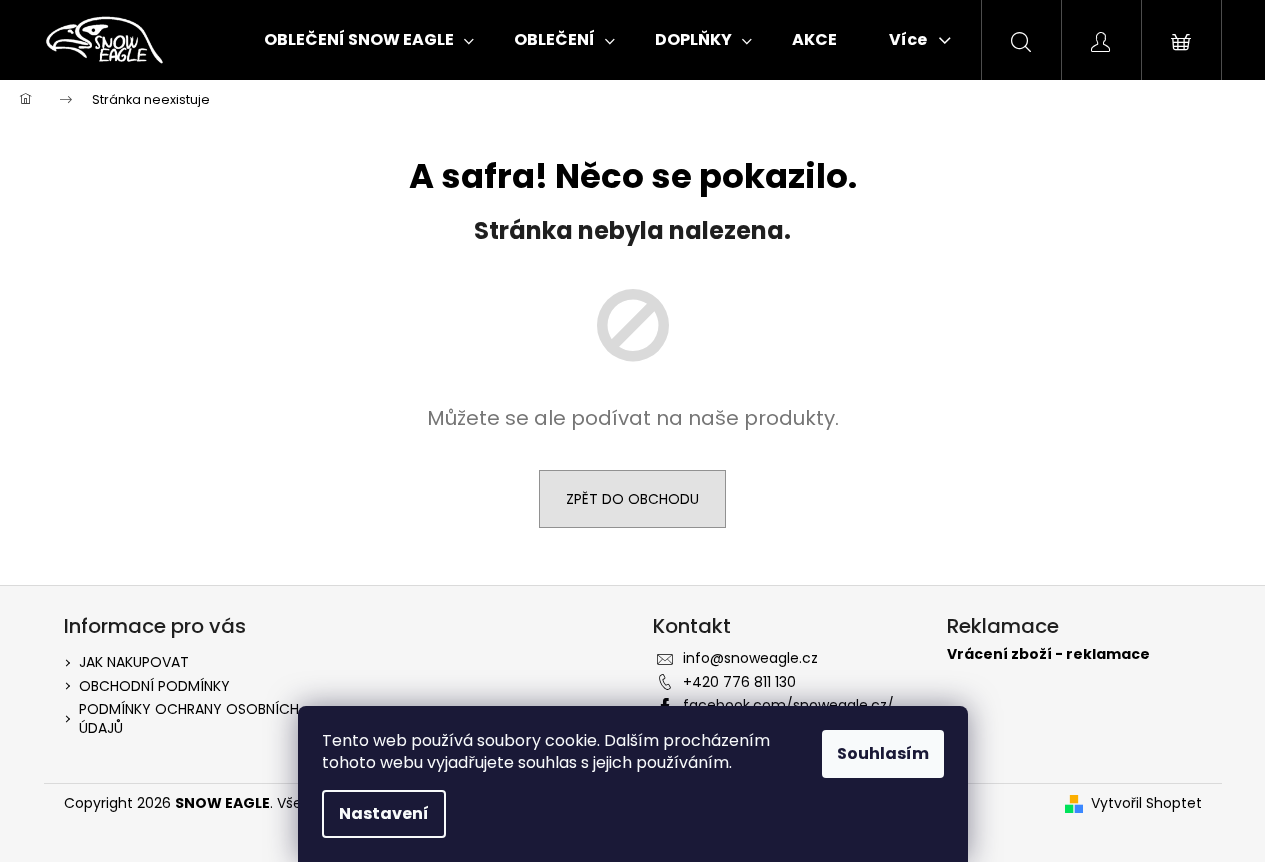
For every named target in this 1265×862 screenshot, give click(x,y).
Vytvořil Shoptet (1146, 803)
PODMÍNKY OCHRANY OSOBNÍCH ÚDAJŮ (189, 718)
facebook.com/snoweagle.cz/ (788, 705)
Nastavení (384, 813)
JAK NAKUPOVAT (134, 662)
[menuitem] (369, 40)
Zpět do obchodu (632, 499)
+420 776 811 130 (739, 682)
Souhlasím (883, 753)
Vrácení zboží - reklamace (1048, 654)
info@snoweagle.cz (750, 658)
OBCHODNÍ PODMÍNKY (154, 686)
